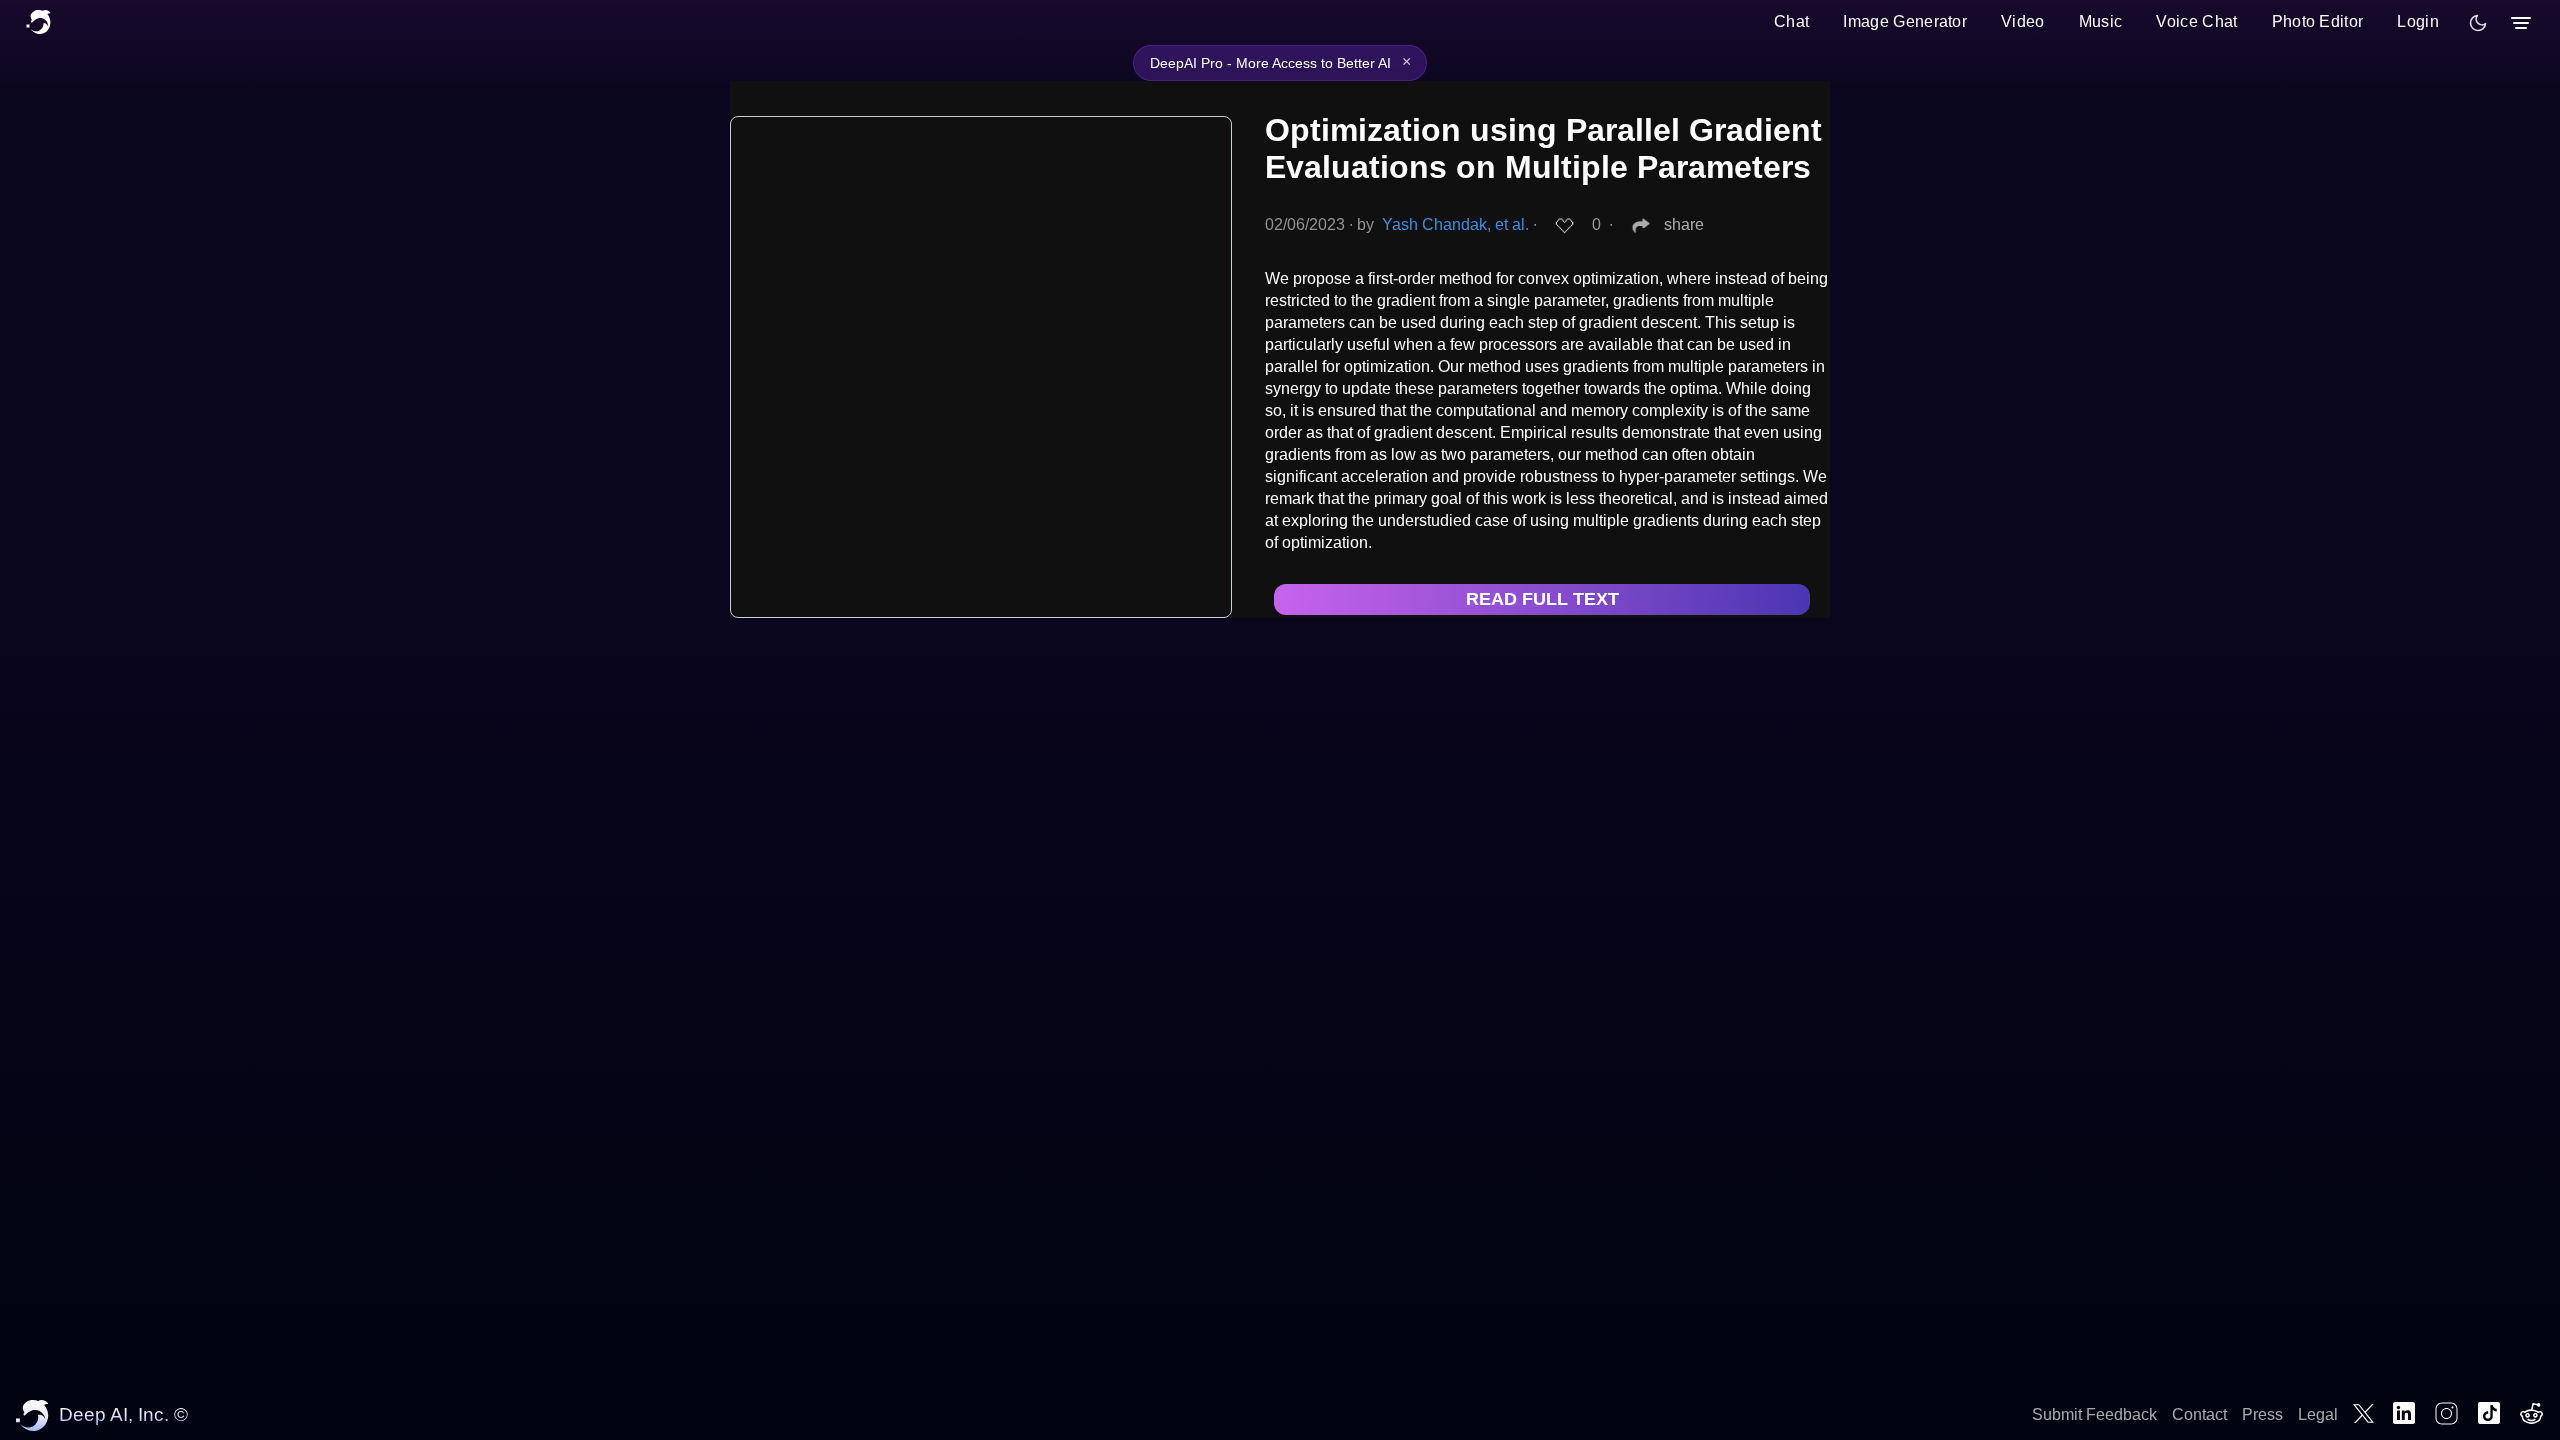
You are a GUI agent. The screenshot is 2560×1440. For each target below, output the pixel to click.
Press (2262, 1414)
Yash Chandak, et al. (1455, 224)
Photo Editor (2318, 21)
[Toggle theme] (2478, 23)
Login (2418, 21)
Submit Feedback (2094, 1414)
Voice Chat (2196, 21)
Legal (2318, 1414)
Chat (1791, 21)
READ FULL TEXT (1542, 599)
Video (2023, 21)
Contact (2199, 1414)
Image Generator (1905, 21)
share (1684, 224)
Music (2101, 21)
